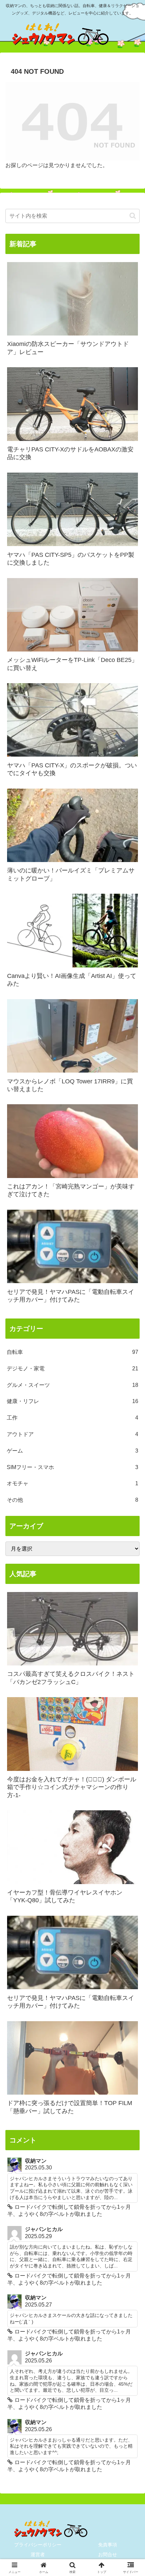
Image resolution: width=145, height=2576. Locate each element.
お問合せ (108, 2554)
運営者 (38, 2554)
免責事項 (108, 2545)
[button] (133, 216)
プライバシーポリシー (38, 2545)
